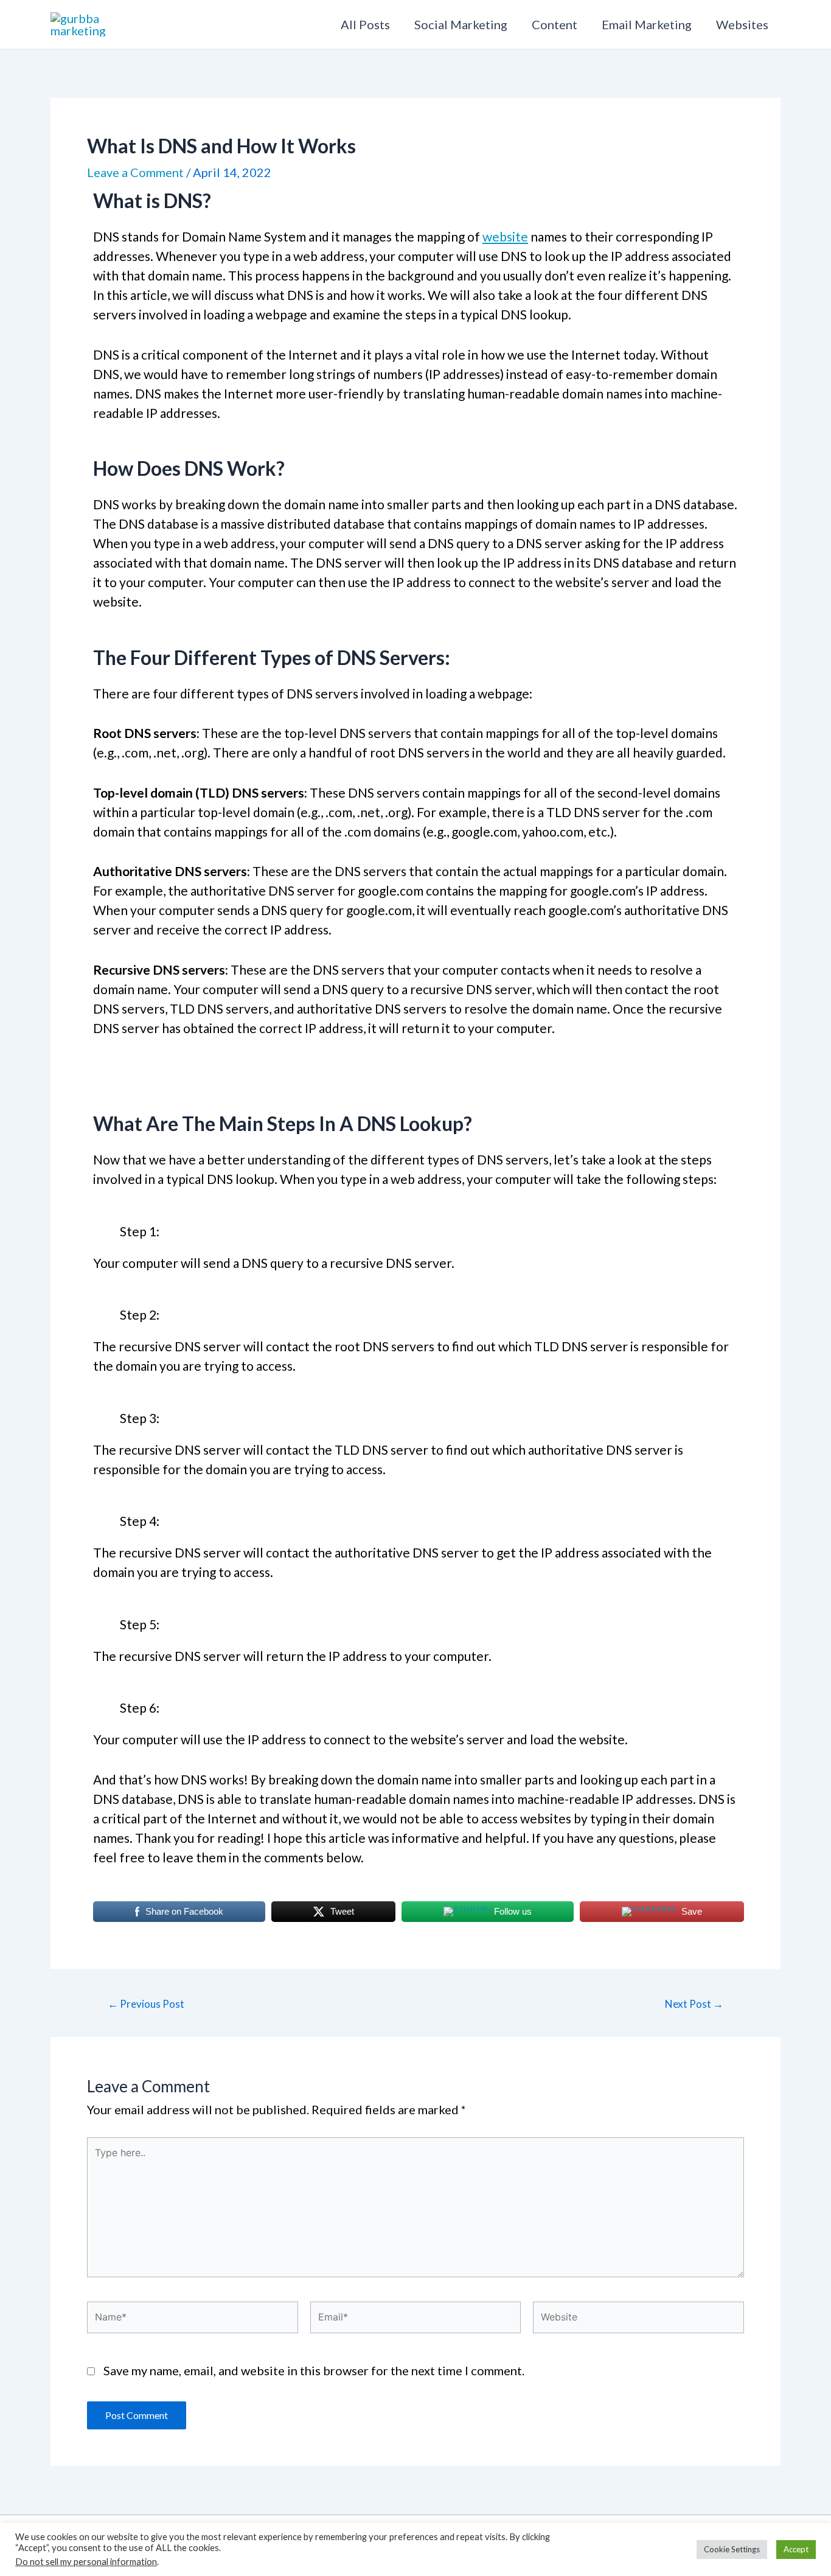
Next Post (694, 2004)
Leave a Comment (135, 172)
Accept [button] (796, 2549)
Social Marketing (461, 24)
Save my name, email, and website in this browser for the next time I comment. (314, 2370)
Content (555, 24)
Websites (742, 24)
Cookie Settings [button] (732, 2549)
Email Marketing (647, 24)
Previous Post (146, 2004)
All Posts (365, 24)
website (505, 236)
